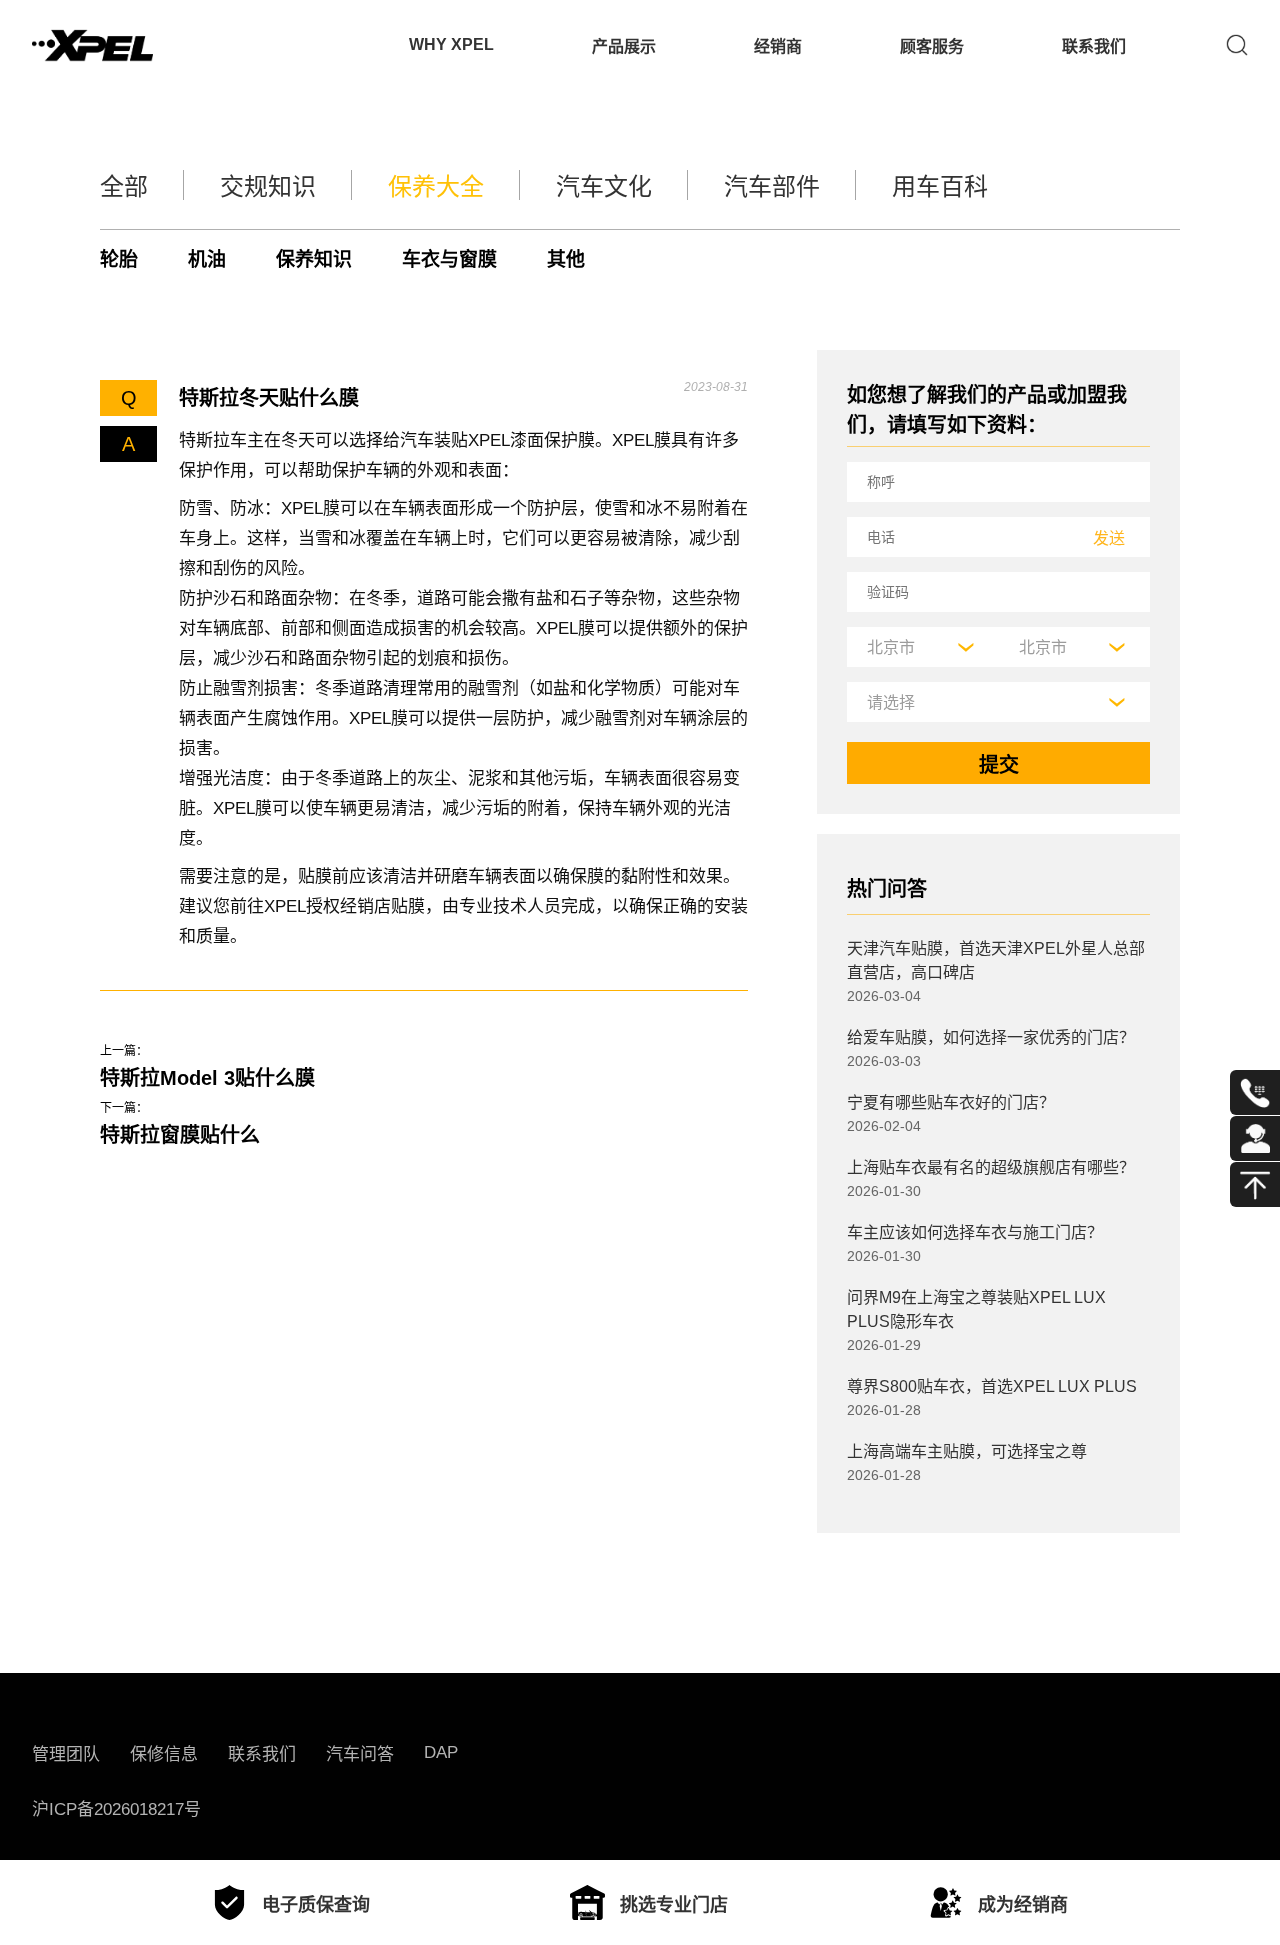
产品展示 (624, 46)
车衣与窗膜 (449, 259)
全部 (124, 186)
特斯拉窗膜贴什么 (180, 1135)
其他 (566, 259)
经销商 (778, 46)
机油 (207, 259)
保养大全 (436, 186)
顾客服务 (932, 46)
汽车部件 (772, 186)
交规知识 (268, 186)
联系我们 (1094, 46)
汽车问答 (360, 1754)
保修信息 (164, 1754)
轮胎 (119, 259)
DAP (441, 1752)
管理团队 (66, 1754)
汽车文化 (604, 186)
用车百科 (940, 186)
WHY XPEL (451, 44)
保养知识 (314, 259)
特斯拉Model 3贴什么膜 (207, 1078)
